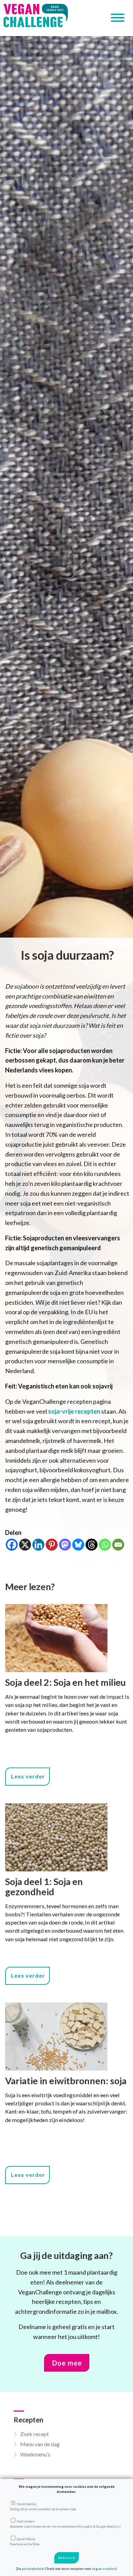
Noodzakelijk (43, 2506)
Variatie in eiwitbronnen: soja (66, 2081)
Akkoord (66, 2558)
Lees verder (28, 1776)
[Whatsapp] (105, 1545)
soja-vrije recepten (74, 1411)
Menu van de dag (40, 2444)
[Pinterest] (52, 1545)
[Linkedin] (38, 1545)
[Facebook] (12, 1545)
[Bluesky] (78, 1545)
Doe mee (67, 2363)
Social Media (25, 2541)
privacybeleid (33, 2569)
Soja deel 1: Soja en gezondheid (44, 1887)
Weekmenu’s (35, 2454)
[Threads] (92, 1545)
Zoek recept (34, 2434)
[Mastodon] (65, 1545)
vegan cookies (104, 2569)
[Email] (118, 1545)
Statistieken (65, 2524)
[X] (25, 1545)
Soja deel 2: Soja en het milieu (65, 1682)
